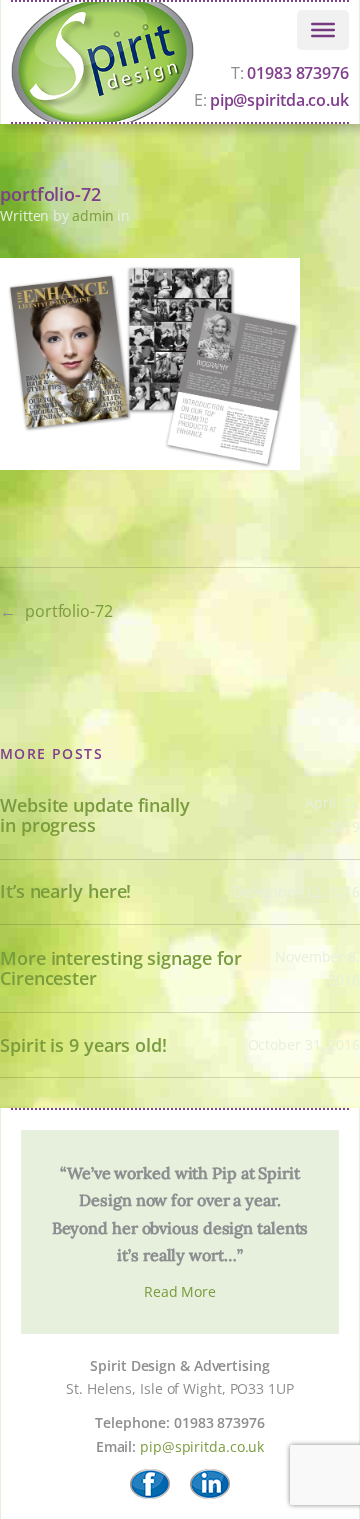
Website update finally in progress (95, 815)
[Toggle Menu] (323, 29)
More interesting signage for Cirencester (121, 968)
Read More (180, 1291)
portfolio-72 (69, 611)
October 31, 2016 (304, 1044)
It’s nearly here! (65, 891)
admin (93, 215)
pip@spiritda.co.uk (202, 1446)
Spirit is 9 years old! (83, 1045)
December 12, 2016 (296, 891)
